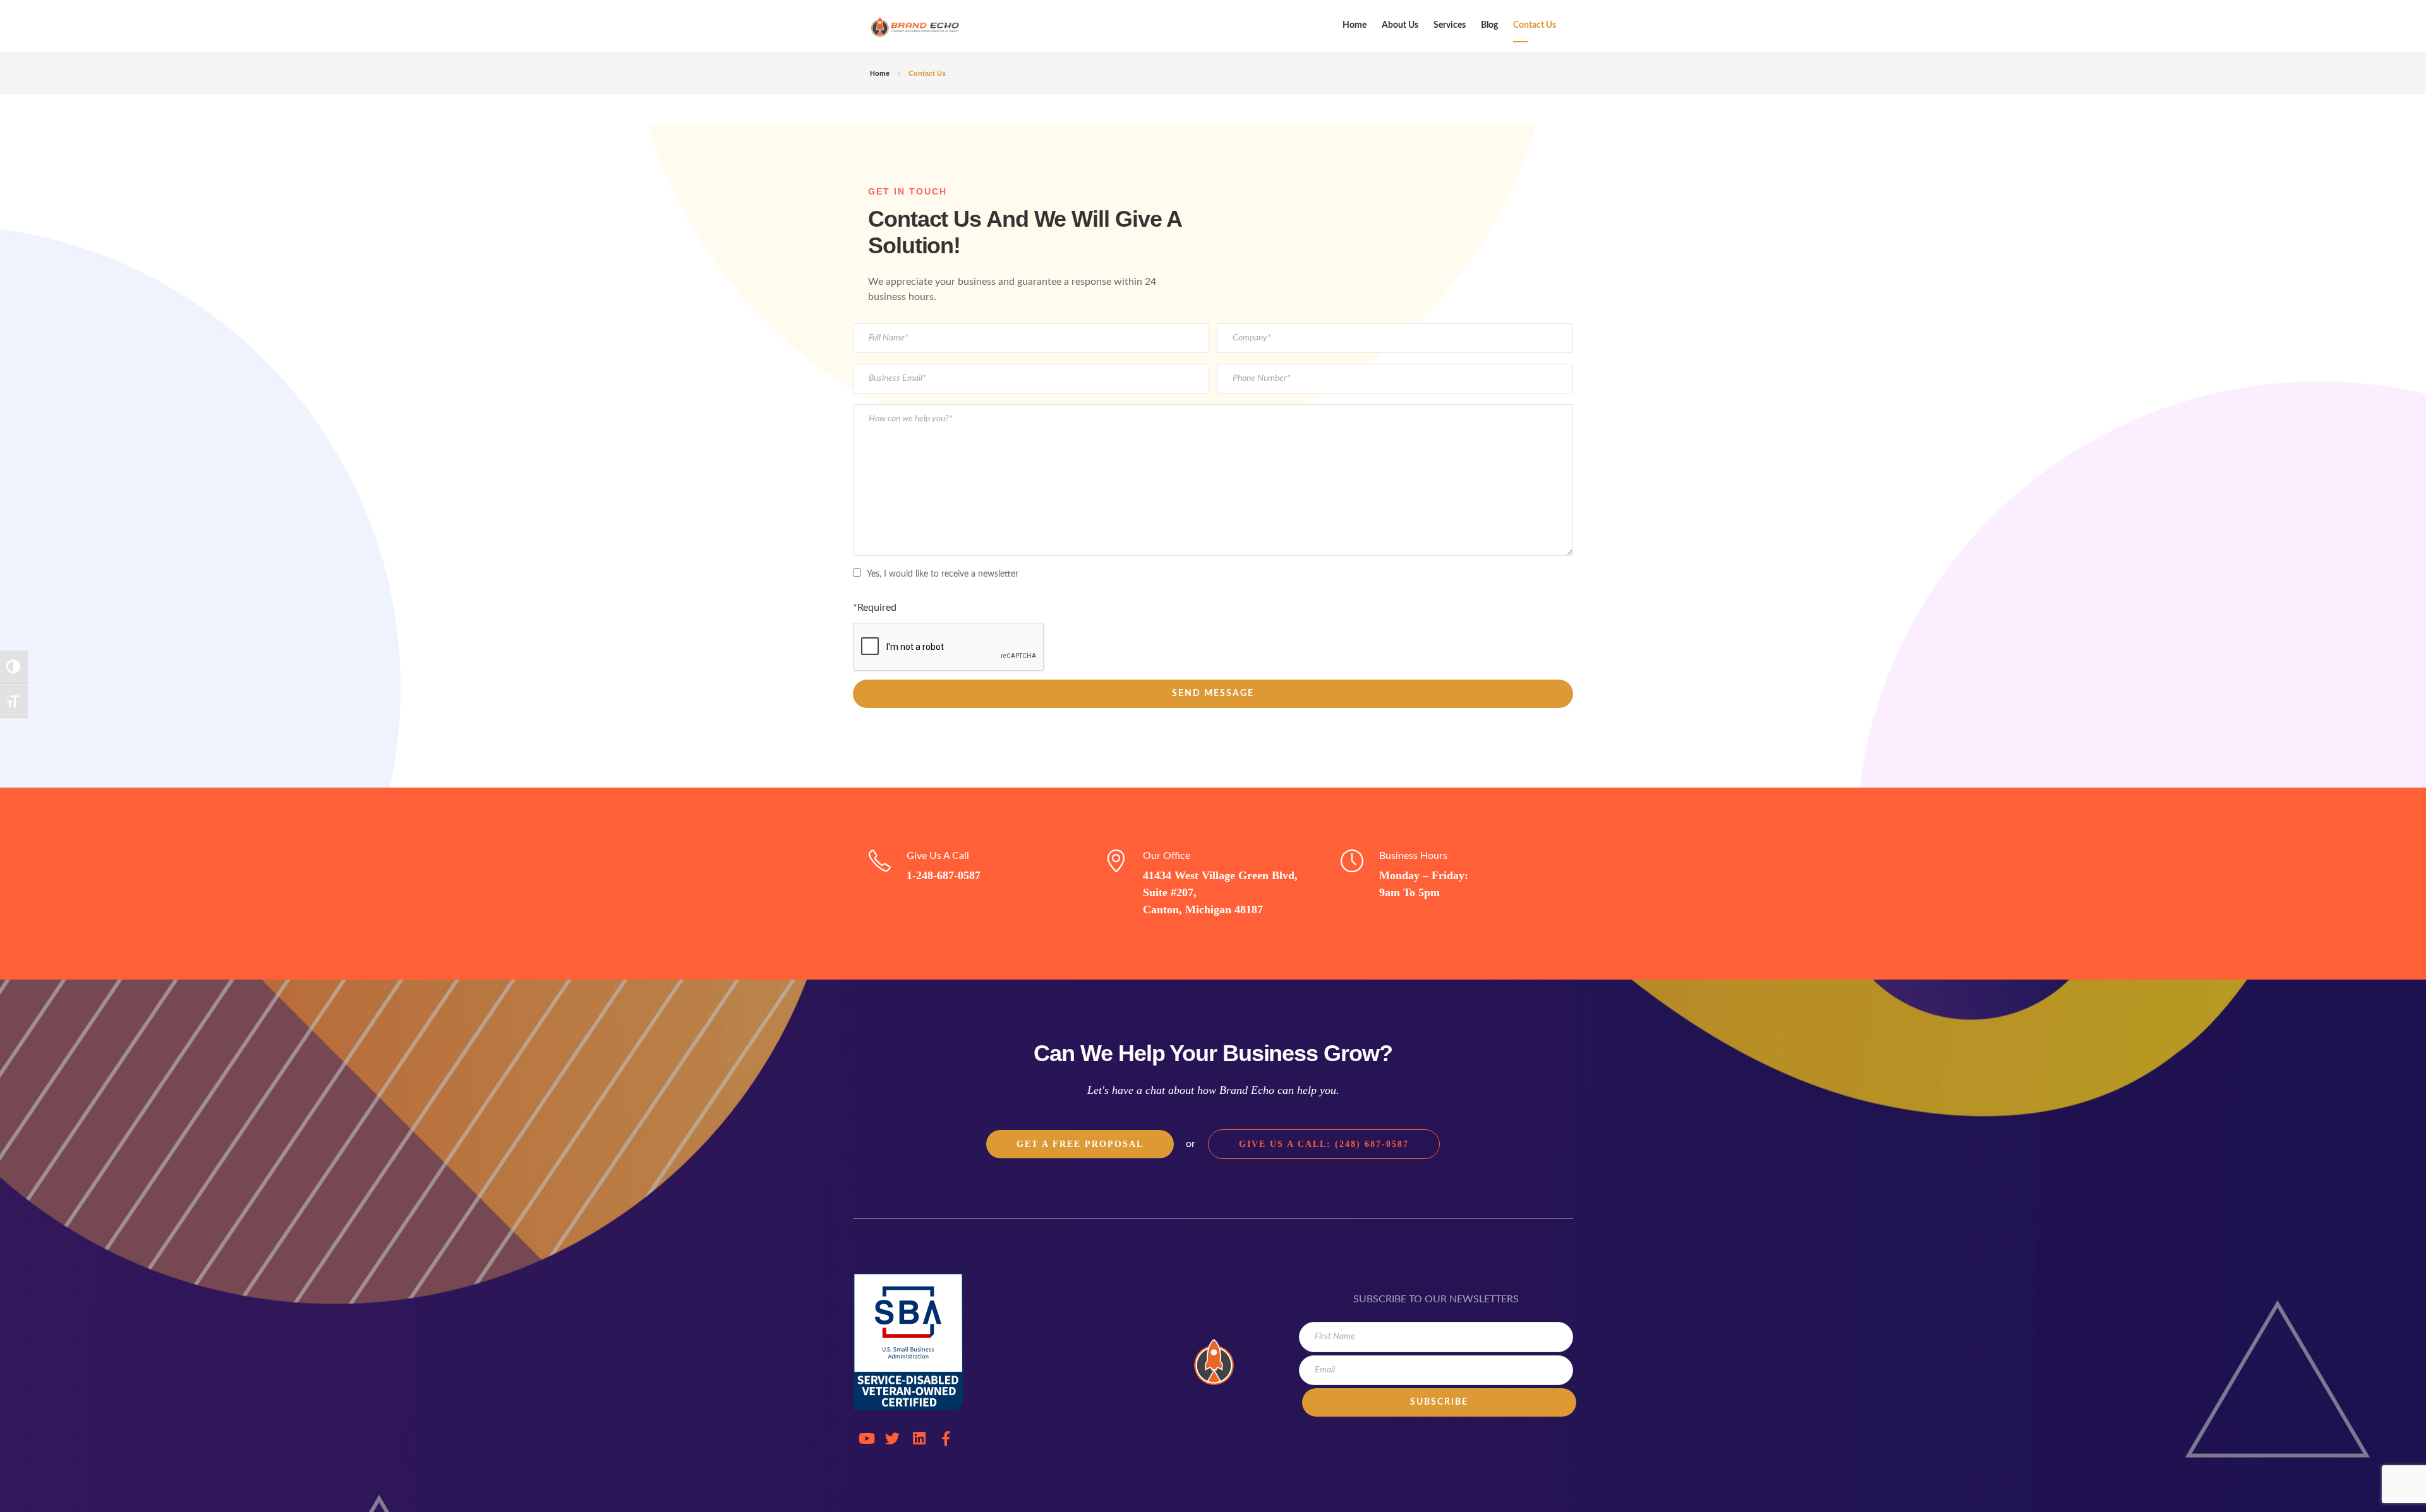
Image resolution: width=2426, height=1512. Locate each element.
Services (1450, 25)
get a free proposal (1080, 1144)
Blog (1489, 25)
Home (1355, 25)
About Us (1400, 25)
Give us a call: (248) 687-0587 (1324, 1144)
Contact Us (1535, 25)
